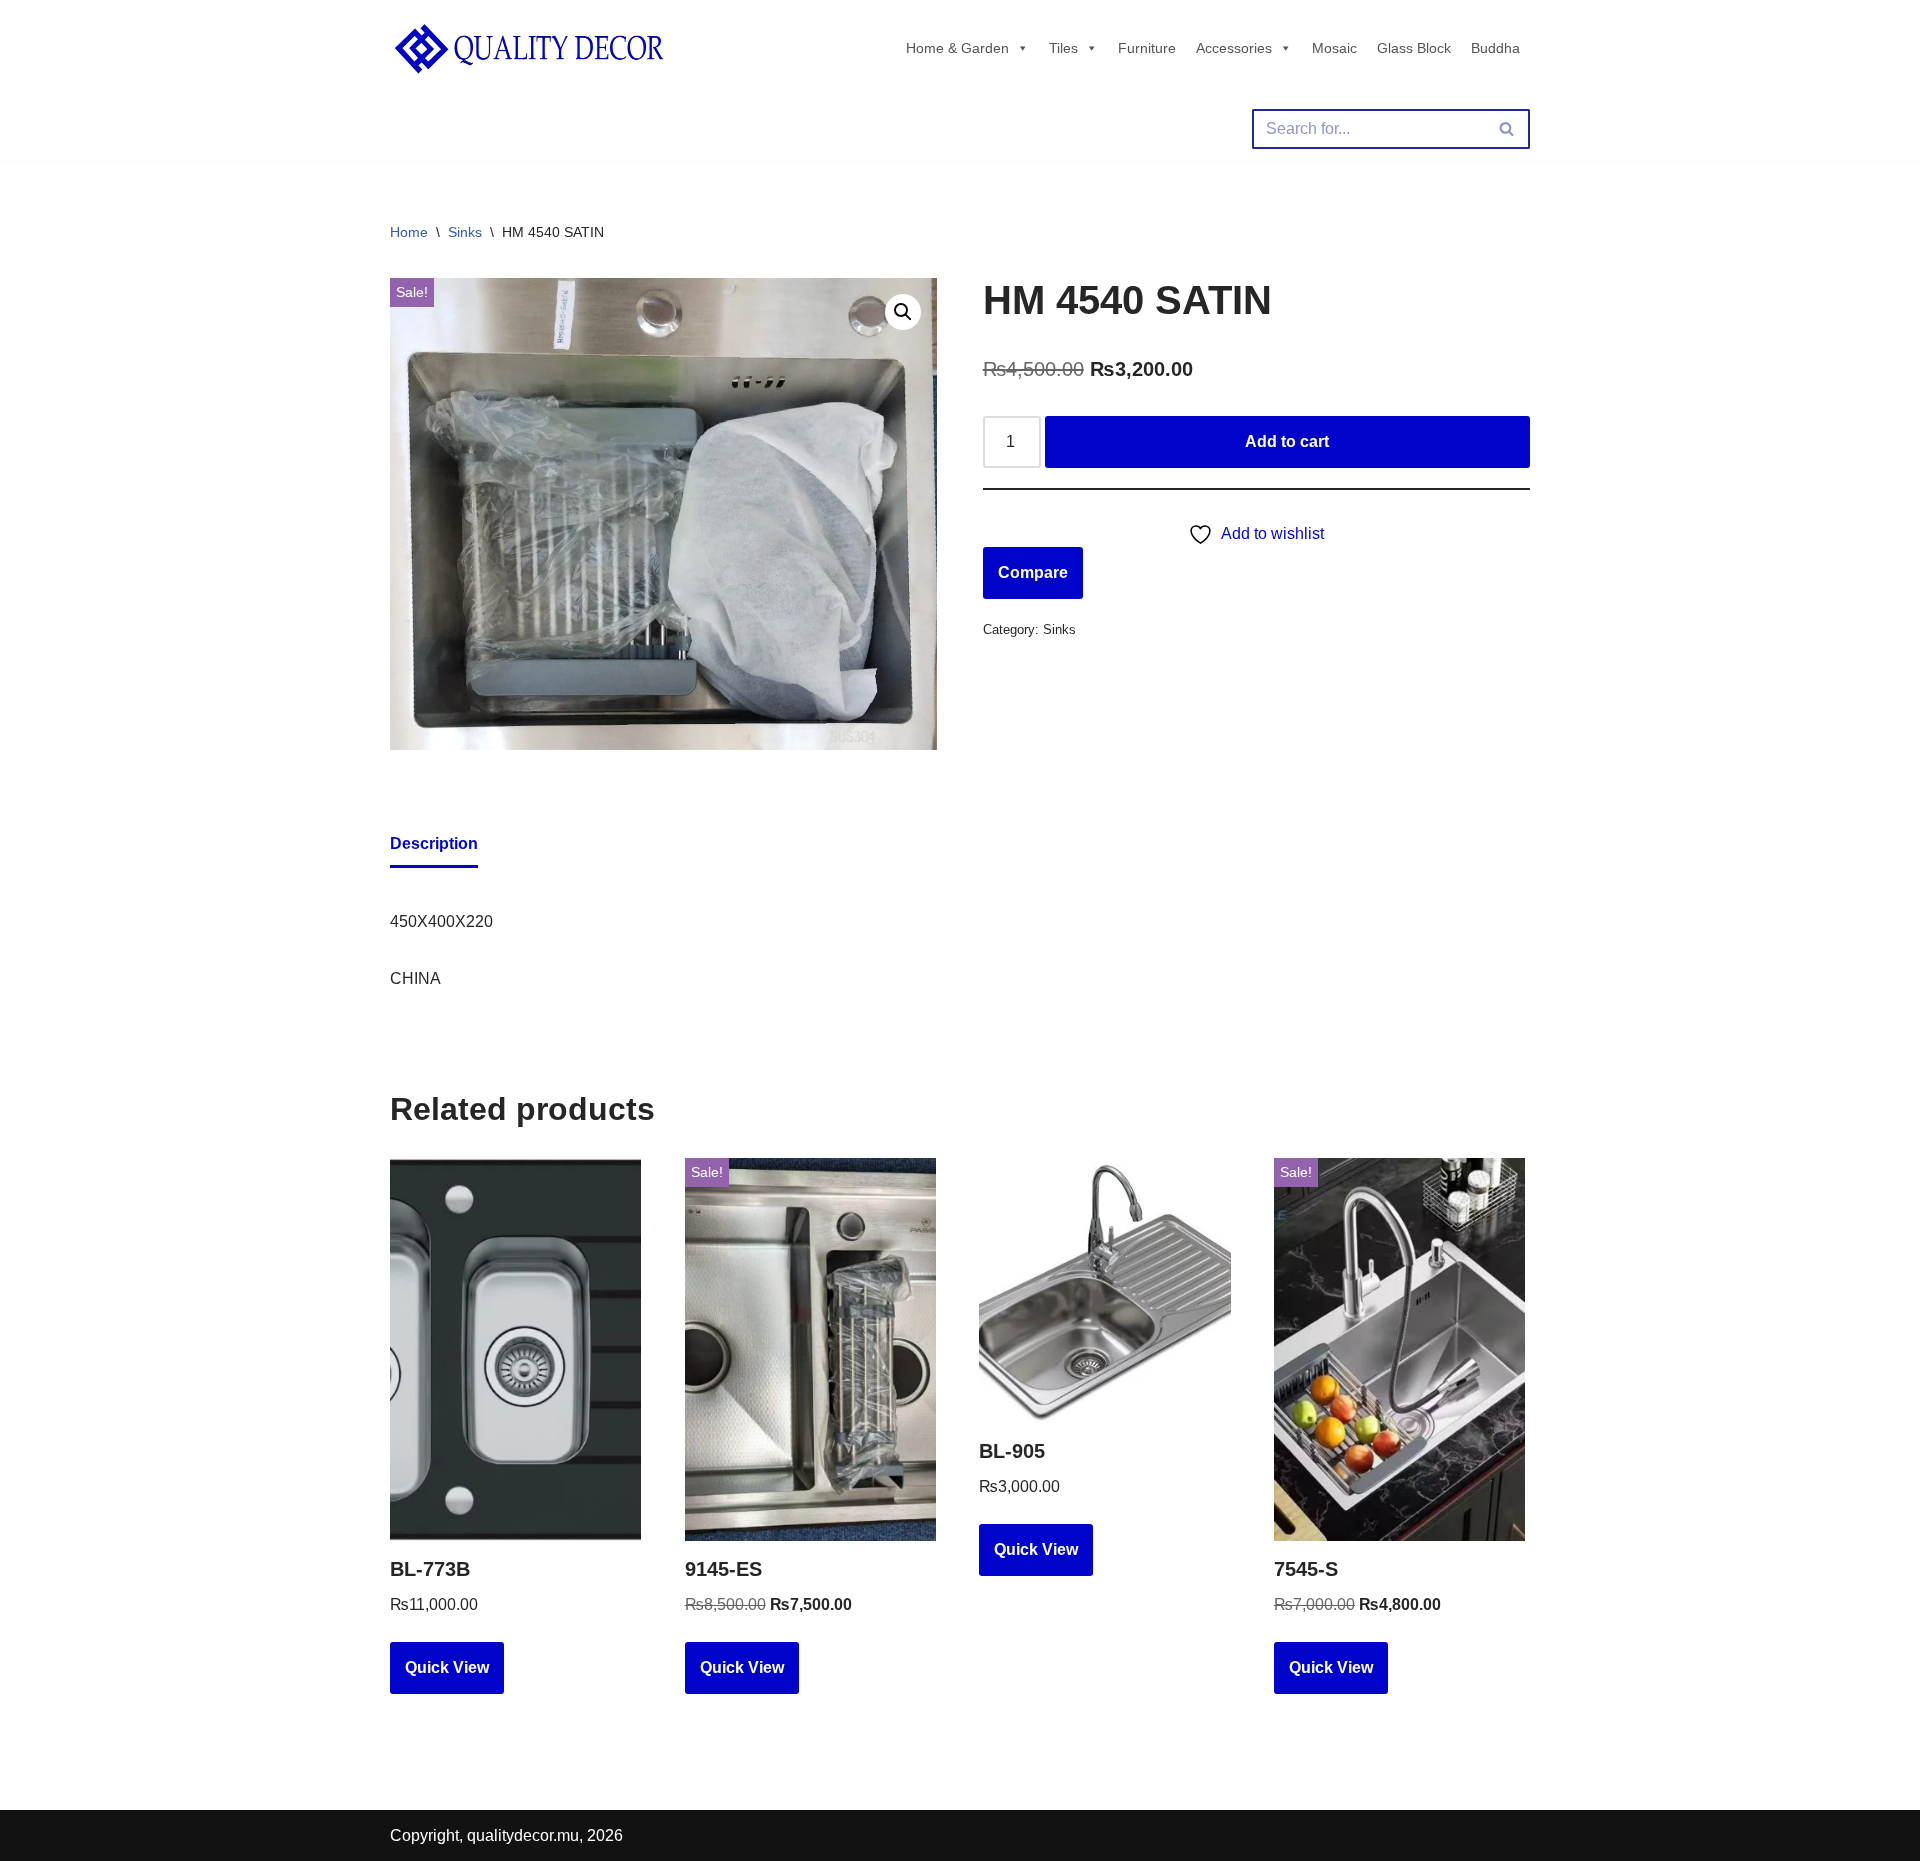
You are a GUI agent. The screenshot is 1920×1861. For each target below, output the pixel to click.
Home (409, 232)
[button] (903, 312)
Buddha (1495, 48)
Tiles (1063, 48)
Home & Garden (957, 48)
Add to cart (1287, 441)
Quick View (447, 1667)
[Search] (1507, 129)
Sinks (465, 232)
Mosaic (1334, 48)
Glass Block (1414, 48)
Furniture (1147, 48)
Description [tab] (434, 843)
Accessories (1234, 48)
